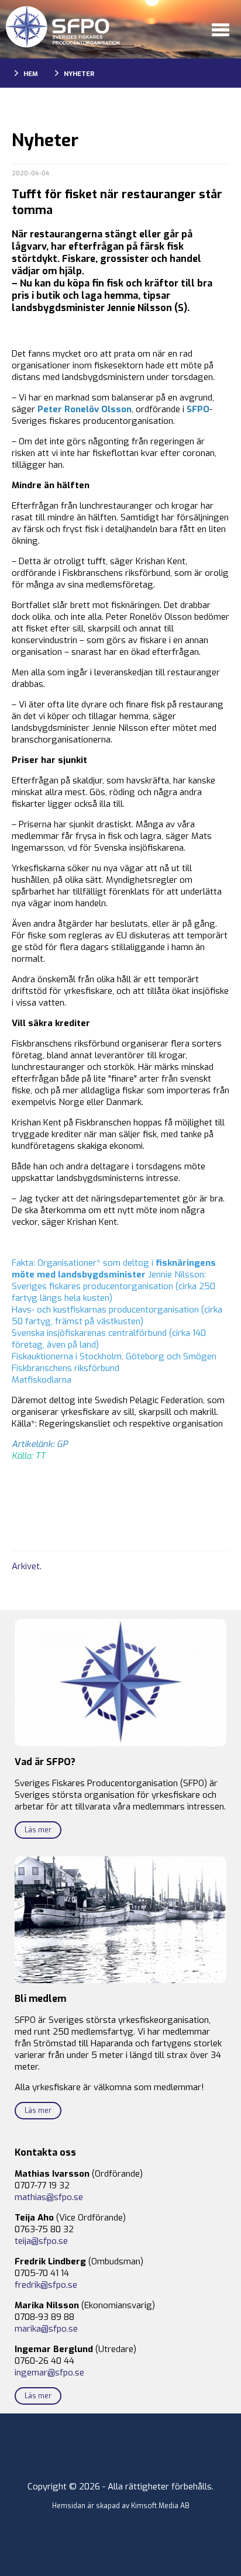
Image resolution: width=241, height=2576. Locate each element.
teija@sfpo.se (41, 2241)
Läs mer (38, 1830)
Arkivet (26, 1566)
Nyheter (79, 74)
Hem (31, 74)
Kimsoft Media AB (160, 2506)
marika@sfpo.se (46, 2329)
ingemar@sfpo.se (49, 2373)
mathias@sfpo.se (49, 2197)
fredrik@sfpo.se (46, 2285)
